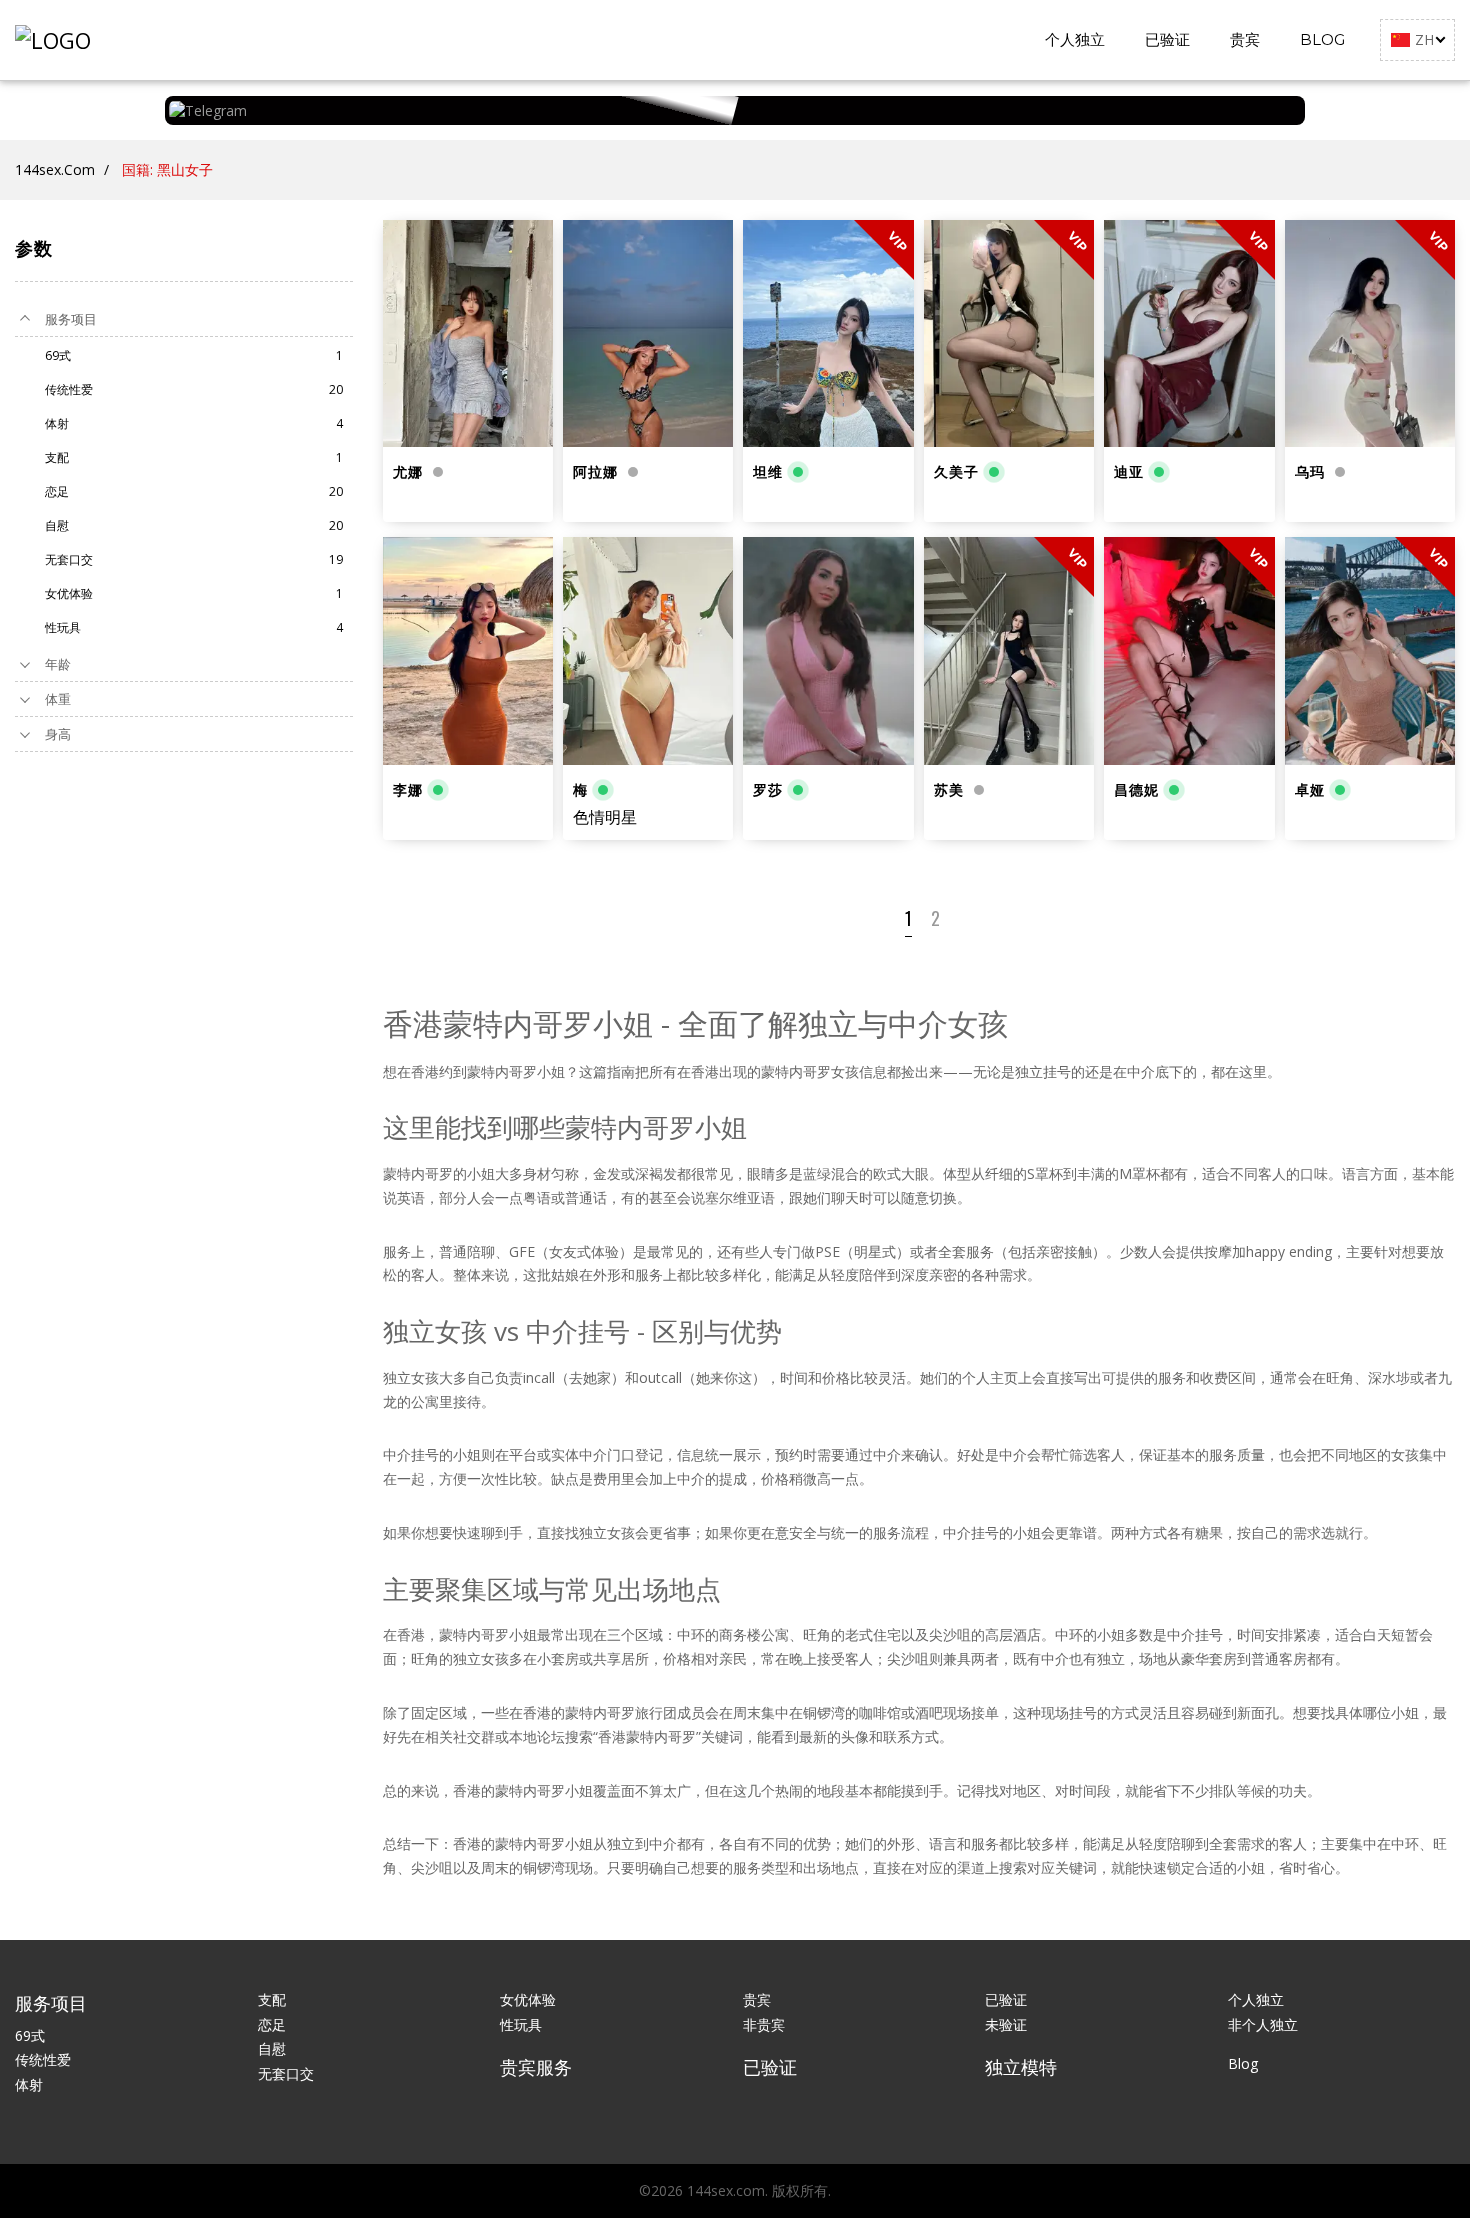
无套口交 (286, 2073)
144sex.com (55, 169)
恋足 (272, 2024)
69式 (30, 2035)
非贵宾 (764, 2024)
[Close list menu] (25, 319)
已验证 (1167, 39)
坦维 (768, 472)
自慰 (272, 2048)
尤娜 (408, 472)
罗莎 (768, 790)
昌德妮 (1136, 790)
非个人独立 (1263, 2024)
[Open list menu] (25, 664)
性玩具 (521, 2024)
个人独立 (1075, 39)
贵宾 (1245, 39)
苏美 (949, 790)
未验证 (1006, 2024)
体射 (29, 2084)
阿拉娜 (595, 472)
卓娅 (1310, 790)
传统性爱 (43, 2059)
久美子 (956, 472)
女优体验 (528, 1999)
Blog (1322, 39)
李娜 (408, 790)
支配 (272, 1999)
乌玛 (1310, 472)
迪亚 (1129, 472)
